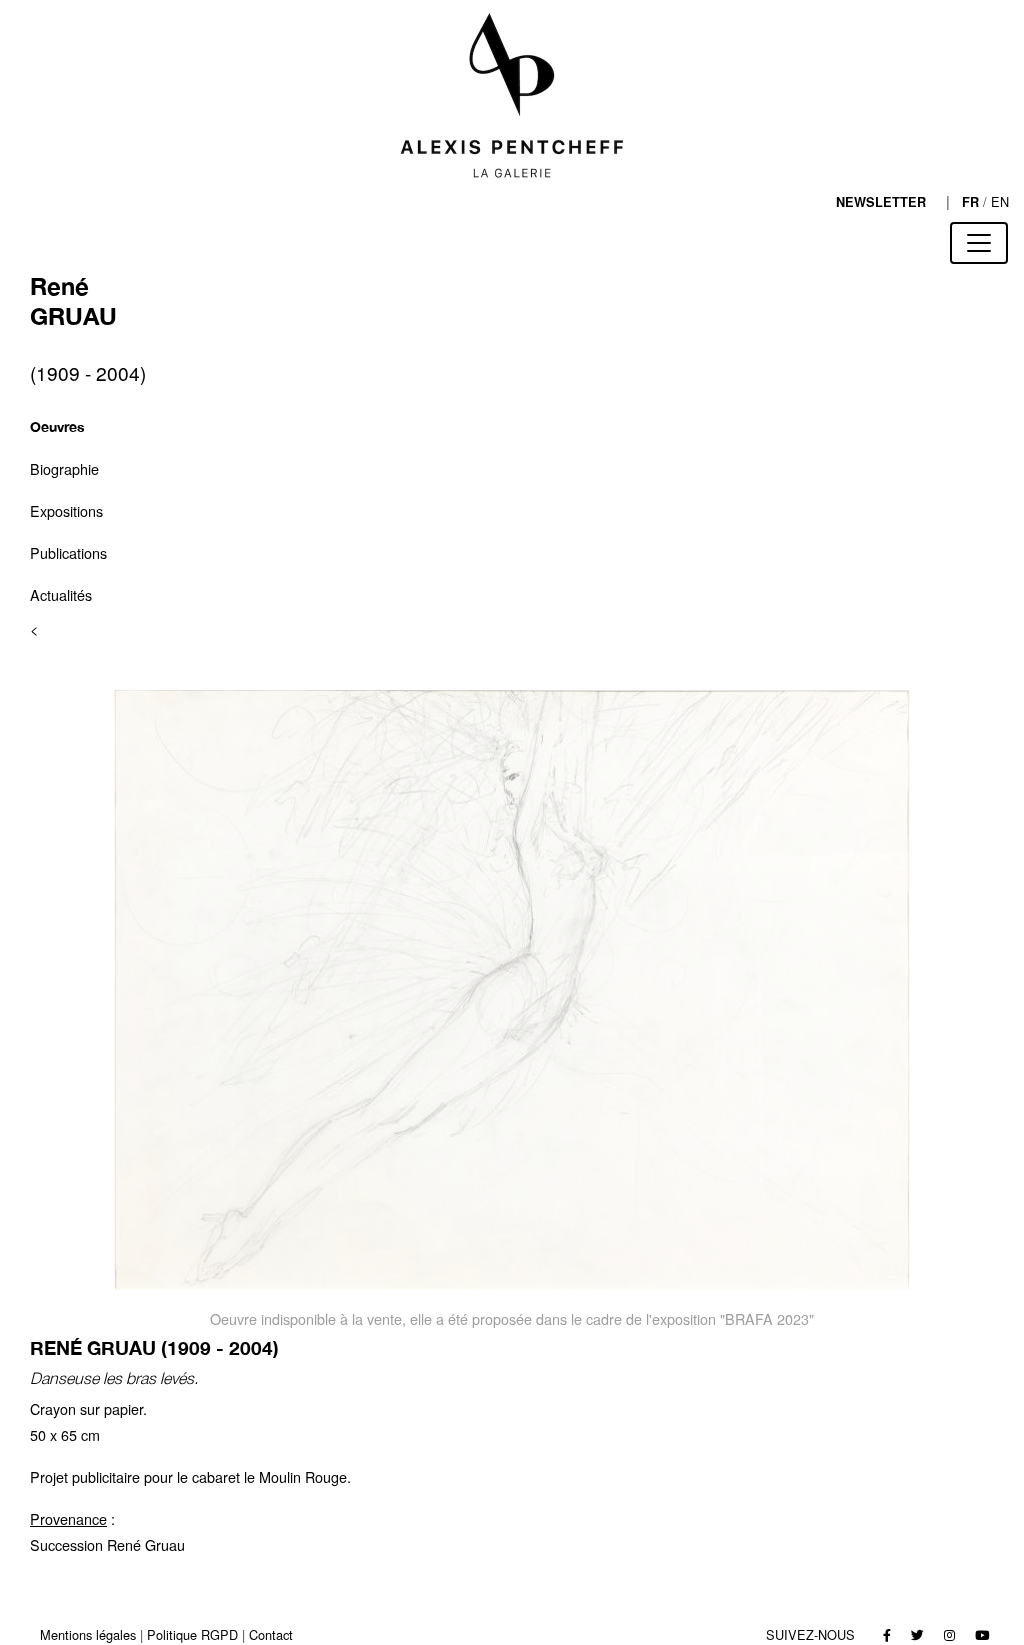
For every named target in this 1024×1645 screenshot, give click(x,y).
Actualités (61, 594)
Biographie (64, 468)
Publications (68, 552)
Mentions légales (88, 1634)
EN (1000, 201)
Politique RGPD (192, 1634)
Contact (271, 1634)
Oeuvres (57, 426)
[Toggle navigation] (979, 243)
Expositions (66, 510)
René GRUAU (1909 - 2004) (154, 1347)
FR (970, 202)
